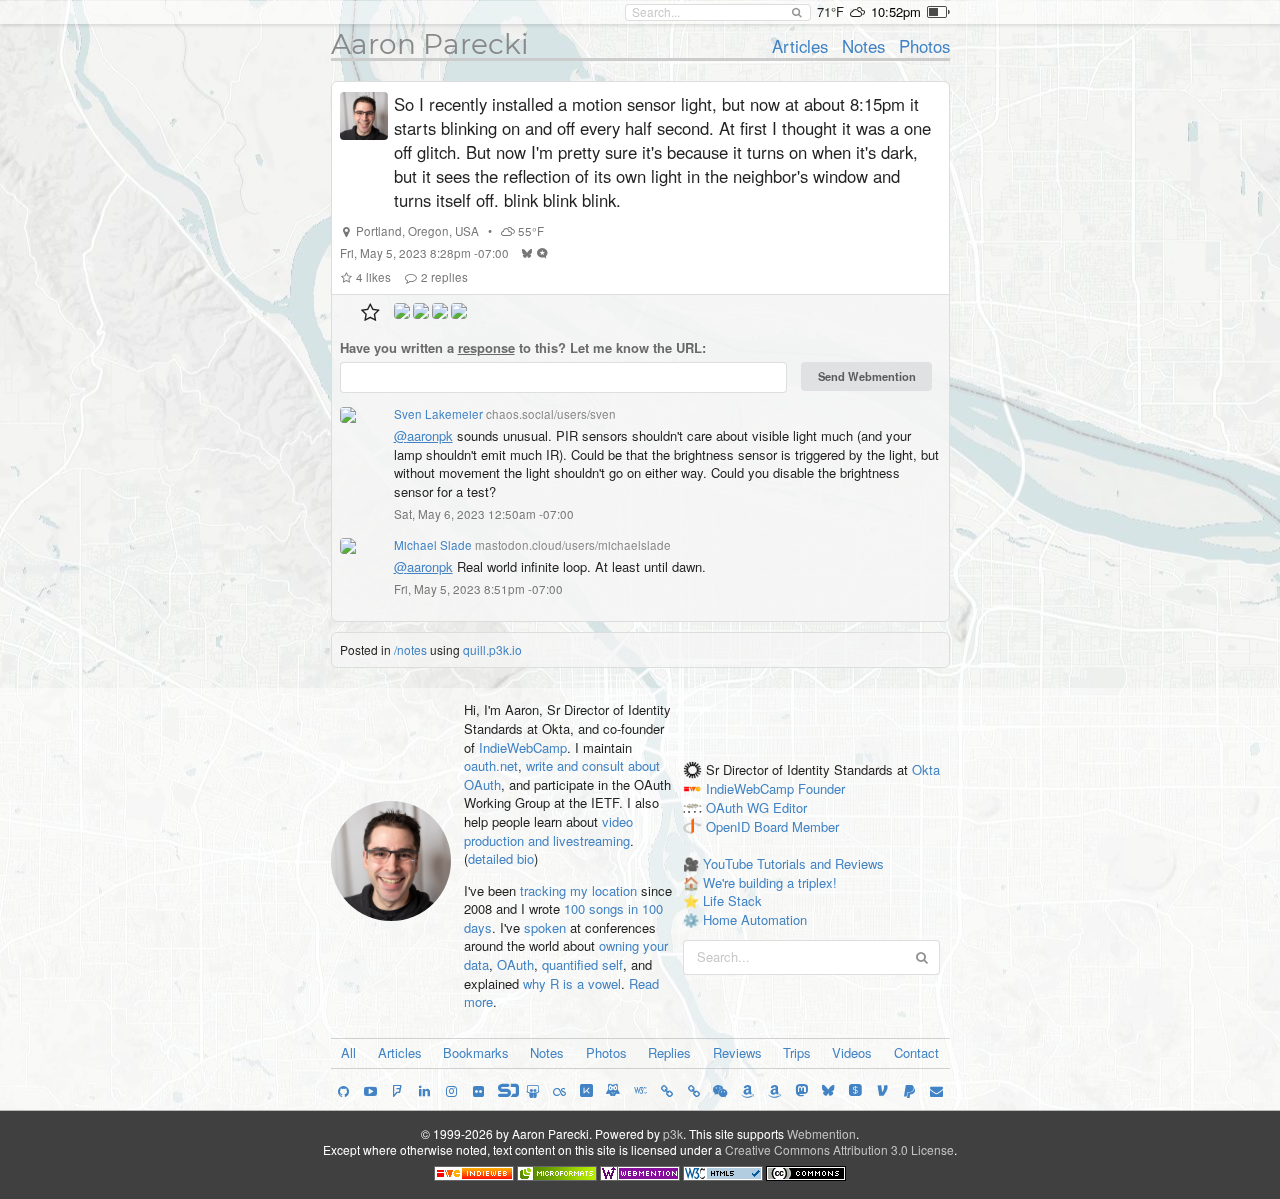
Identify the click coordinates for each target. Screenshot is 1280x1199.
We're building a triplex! (770, 882)
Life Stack (732, 900)
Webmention (821, 1133)
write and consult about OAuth (562, 775)
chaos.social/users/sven (551, 414)
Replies (669, 1052)
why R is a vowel (572, 983)
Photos (924, 46)
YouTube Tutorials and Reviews (793, 863)
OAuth (515, 964)
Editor (790, 807)
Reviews (737, 1052)
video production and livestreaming (548, 831)
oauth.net (491, 765)
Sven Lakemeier (438, 414)
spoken (545, 927)
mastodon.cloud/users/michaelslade (573, 545)
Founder (821, 788)
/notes (410, 649)
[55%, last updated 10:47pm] (938, 12)
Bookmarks (476, 1052)
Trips (797, 1052)
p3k (673, 1133)
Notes (863, 46)
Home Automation (755, 919)
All (348, 1052)
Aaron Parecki (430, 44)
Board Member (796, 826)
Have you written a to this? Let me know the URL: (523, 348)
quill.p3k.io (492, 649)
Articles (800, 46)
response (486, 347)
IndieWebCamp (523, 747)
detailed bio (501, 858)
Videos (852, 1052)
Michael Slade (433, 545)
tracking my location (578, 890)
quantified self (582, 964)
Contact (916, 1052)
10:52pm (896, 11)
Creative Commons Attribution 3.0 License (839, 1149)
